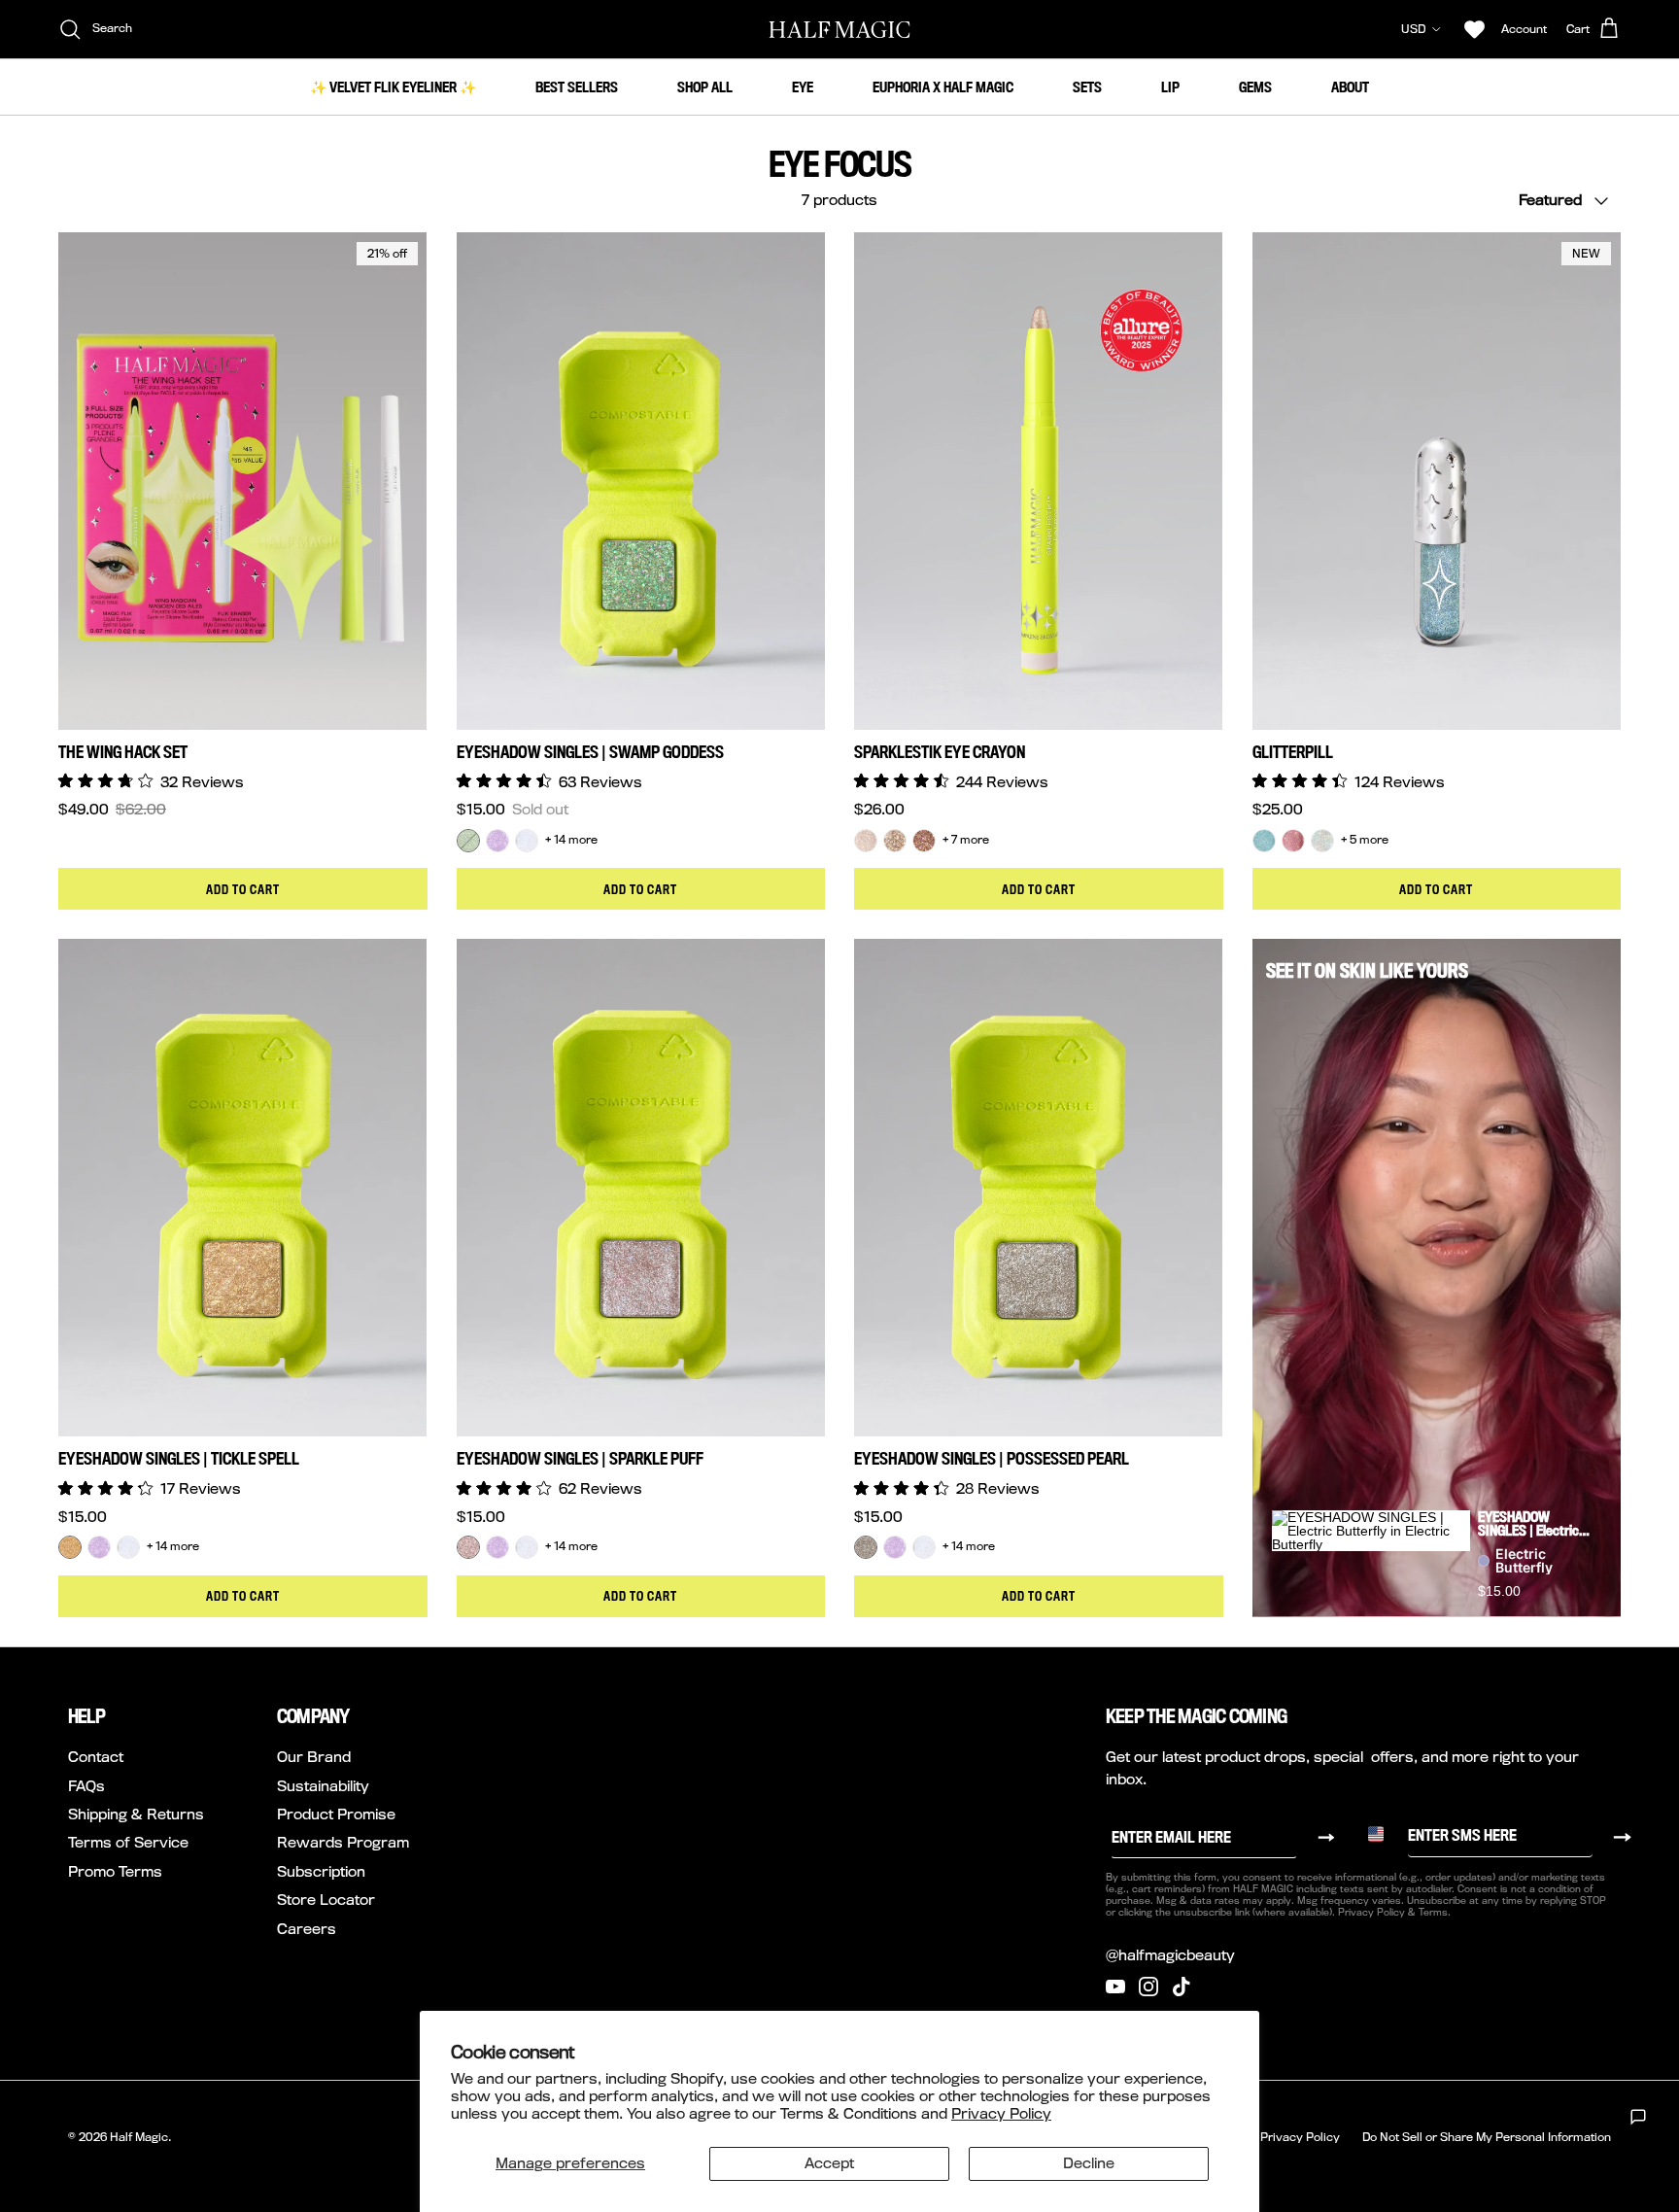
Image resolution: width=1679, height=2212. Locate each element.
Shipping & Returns (136, 1814)
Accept (829, 2163)
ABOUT (1350, 87)
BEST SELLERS (577, 87)
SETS (1087, 87)
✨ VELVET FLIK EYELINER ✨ (393, 87)
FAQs (86, 1786)
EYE (803, 87)
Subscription (321, 1871)
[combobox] (1383, 1834)
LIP (1170, 87)
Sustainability (323, 1786)
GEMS (1255, 87)
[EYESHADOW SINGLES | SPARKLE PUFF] (468, 1547)
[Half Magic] (839, 29)
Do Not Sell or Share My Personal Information (1487, 2137)
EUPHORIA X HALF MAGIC (943, 87)
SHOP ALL (705, 87)
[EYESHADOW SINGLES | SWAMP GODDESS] (468, 841)
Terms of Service (128, 1842)
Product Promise (336, 1814)
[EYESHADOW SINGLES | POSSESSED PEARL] (866, 1547)
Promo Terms (115, 1871)
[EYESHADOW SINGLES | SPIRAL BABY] (527, 841)
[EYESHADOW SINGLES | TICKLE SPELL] (70, 1547)
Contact (96, 1757)
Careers (307, 1929)
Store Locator (326, 1900)
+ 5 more (1365, 840)
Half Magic (139, 2137)
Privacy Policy (1001, 2113)
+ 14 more (571, 840)
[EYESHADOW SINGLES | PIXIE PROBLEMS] (497, 841)
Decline (1089, 2163)
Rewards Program (343, 1842)
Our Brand (314, 1757)
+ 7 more (966, 840)
